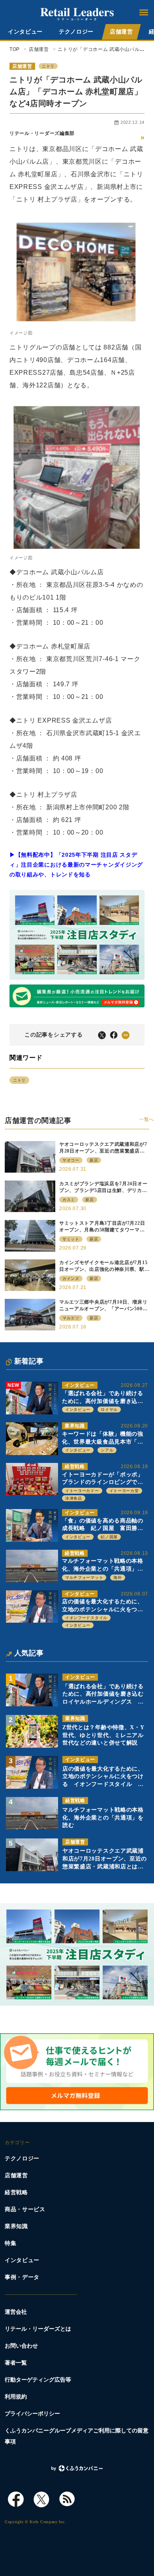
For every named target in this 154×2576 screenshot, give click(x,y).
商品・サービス (25, 2209)
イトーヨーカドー (82, 1491)
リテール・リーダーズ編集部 (42, 133)
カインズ (71, 1279)
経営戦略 (75, 1466)
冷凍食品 (74, 1498)
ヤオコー (71, 1160)
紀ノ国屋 (109, 1537)
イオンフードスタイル (86, 1618)
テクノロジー (76, 32)
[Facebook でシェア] (114, 1035)
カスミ (69, 1200)
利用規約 (16, 2397)
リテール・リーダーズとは (38, 2329)
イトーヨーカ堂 (124, 1491)
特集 (10, 2243)
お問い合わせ (21, 2346)
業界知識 (75, 1426)
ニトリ (48, 66)
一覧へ (146, 1119)
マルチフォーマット (84, 1578)
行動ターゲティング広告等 (38, 2380)
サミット (71, 1239)
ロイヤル (109, 1409)
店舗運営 (121, 32)
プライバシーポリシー (32, 2414)
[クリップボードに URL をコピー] (126, 1035)
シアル (107, 1450)
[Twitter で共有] (102, 1035)
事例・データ (22, 2277)
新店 (94, 1160)
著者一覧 (16, 2363)
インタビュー (25, 32)
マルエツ (71, 1318)
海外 (117, 1578)
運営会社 (16, 2312)
